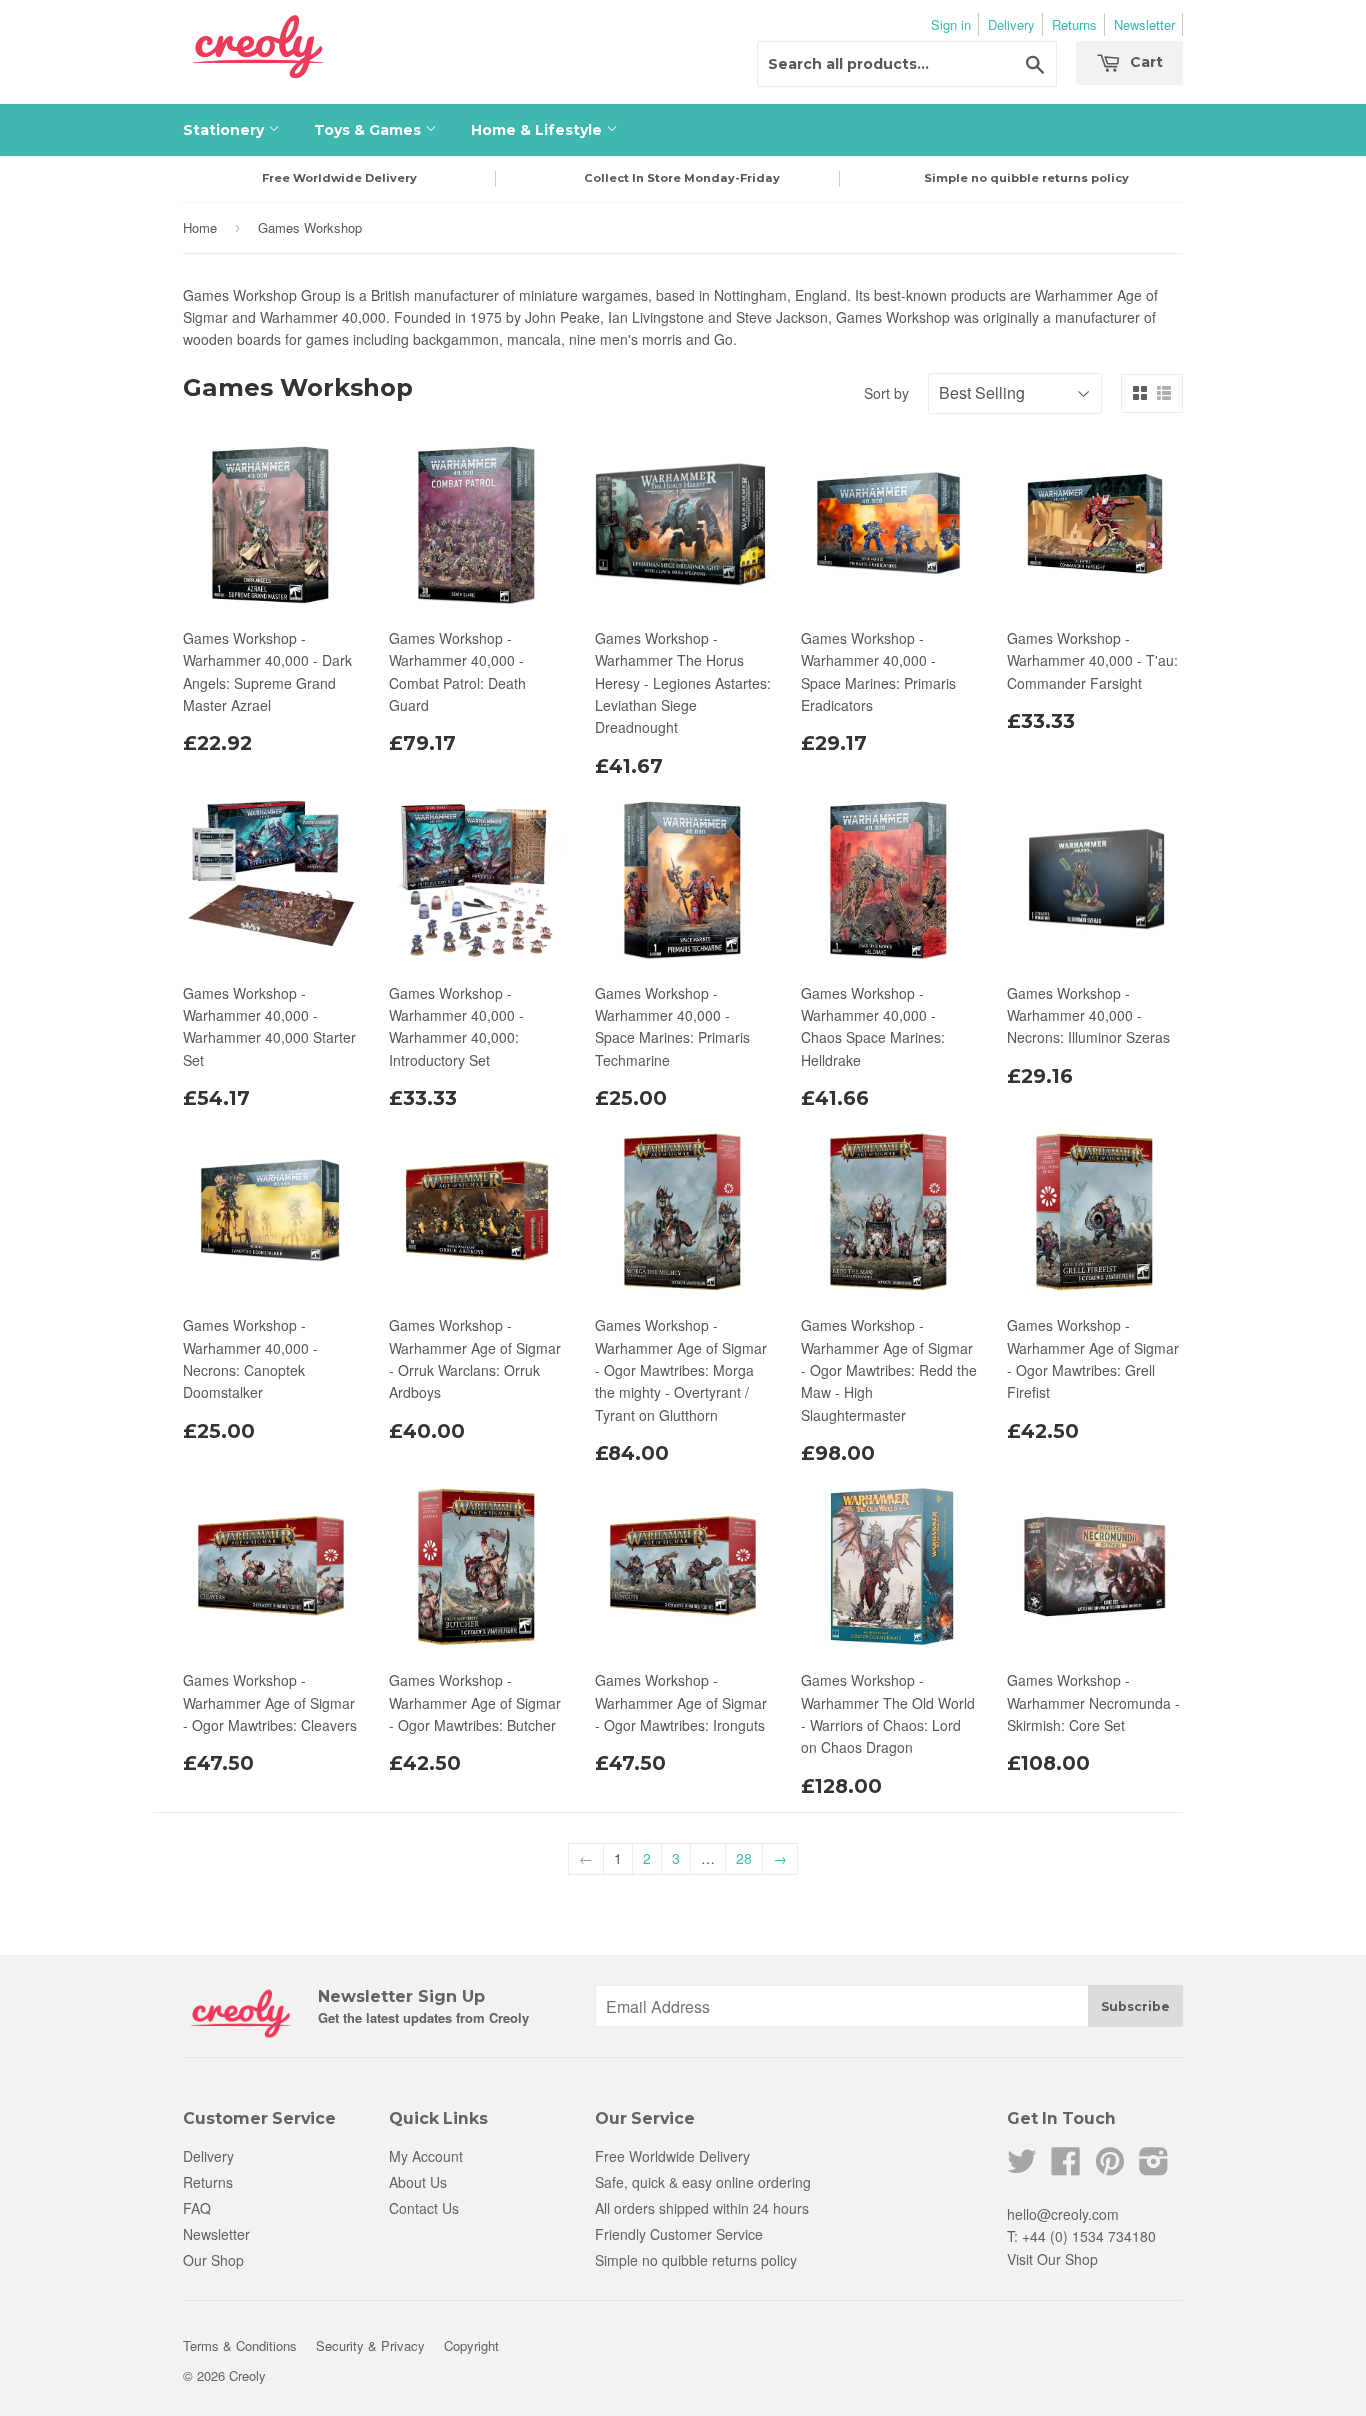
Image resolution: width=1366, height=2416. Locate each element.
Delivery (1011, 24)
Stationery (225, 130)
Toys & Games (369, 130)
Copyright (471, 2345)
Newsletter (1144, 24)
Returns (1074, 24)
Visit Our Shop (1052, 2259)
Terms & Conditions (240, 2345)
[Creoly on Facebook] (1066, 2167)
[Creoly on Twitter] (1022, 2167)
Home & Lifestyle (538, 130)
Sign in (951, 24)
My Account (426, 2156)
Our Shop (213, 2260)
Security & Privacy (370, 2345)
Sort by (886, 393)
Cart (1144, 62)
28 (744, 1858)
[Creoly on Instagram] (1154, 2167)
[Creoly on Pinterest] (1110, 2167)
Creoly (247, 2375)
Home (200, 227)
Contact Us (424, 2208)
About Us (418, 2182)
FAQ (197, 2208)
